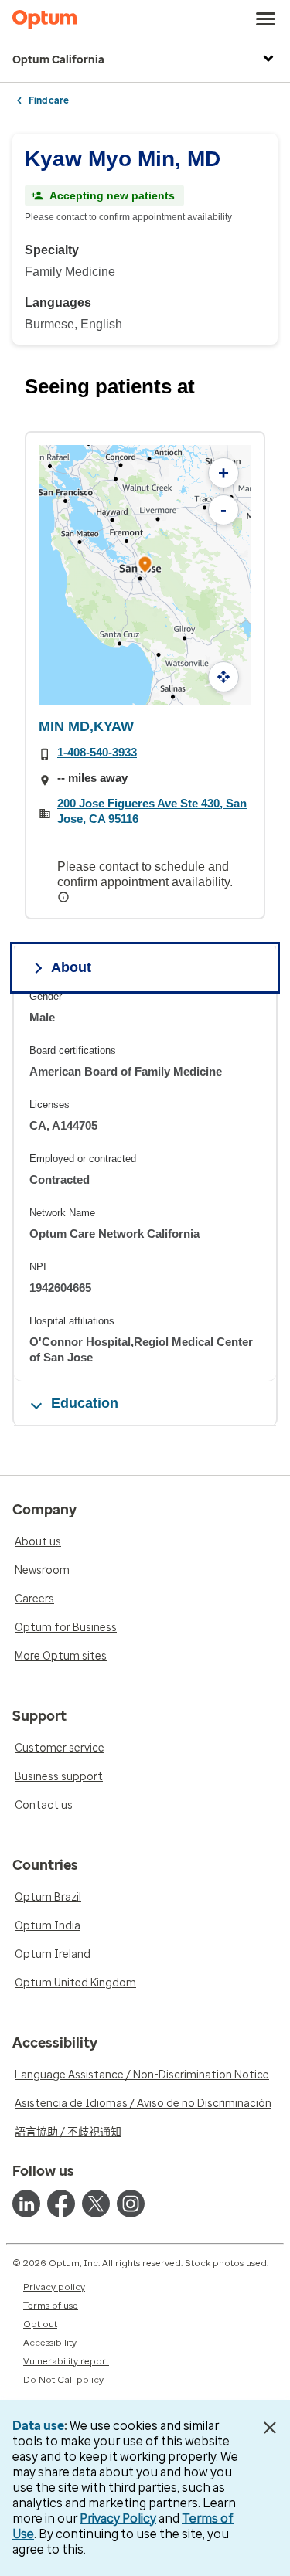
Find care (49, 100)
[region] (145, 1186)
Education (85, 1403)
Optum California (58, 60)
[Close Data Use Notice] (270, 2428)
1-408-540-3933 (97, 752)
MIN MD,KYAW (86, 726)
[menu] (266, 19)
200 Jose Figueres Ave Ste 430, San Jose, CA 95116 (152, 811)
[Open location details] (145, 565)
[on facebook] (61, 2204)
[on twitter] (96, 2204)
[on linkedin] (26, 2204)
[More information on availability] (65, 897)
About (71, 967)
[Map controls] (223, 677)
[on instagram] (131, 2204)
